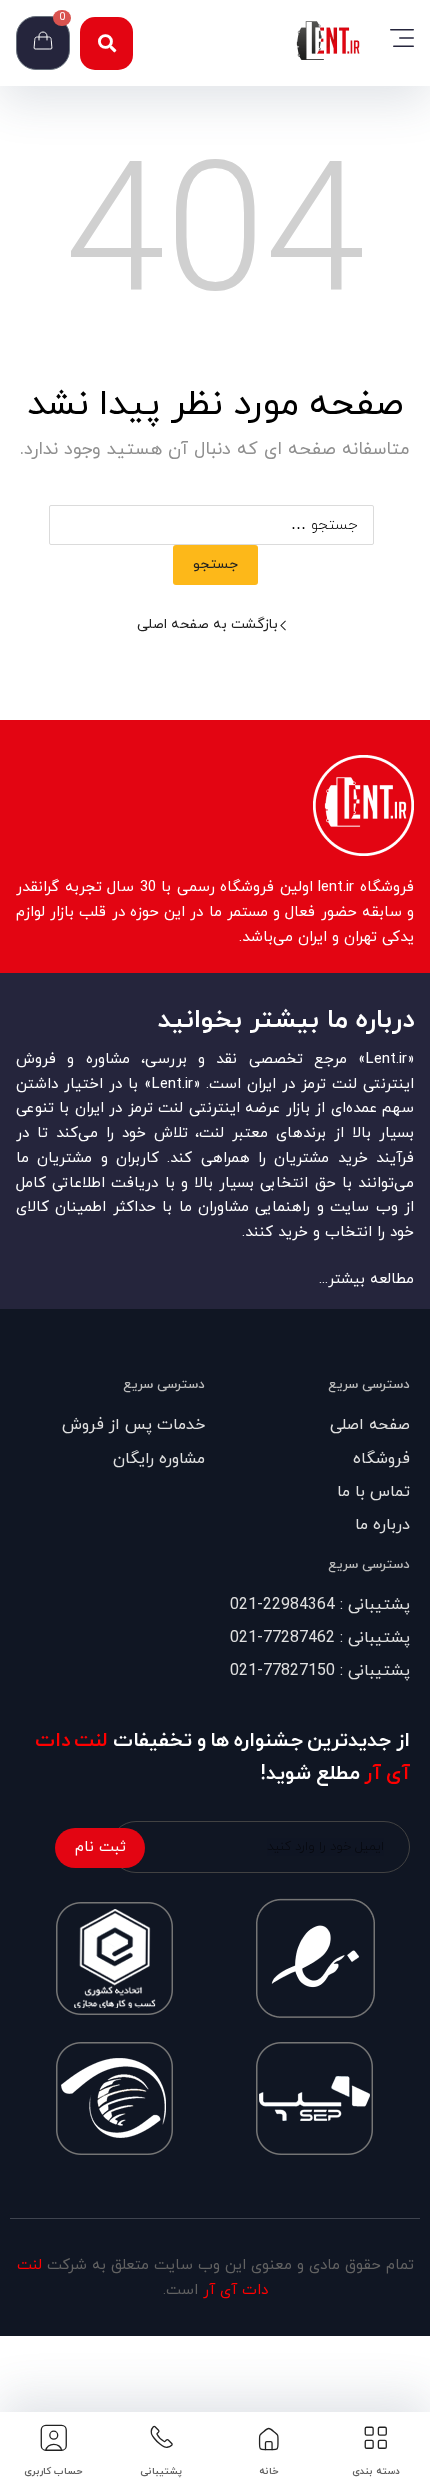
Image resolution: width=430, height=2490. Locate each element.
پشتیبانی (161, 2471)
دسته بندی (376, 2471)
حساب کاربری (53, 2471)
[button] (106, 43)
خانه (269, 2471)
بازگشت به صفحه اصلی (207, 624)
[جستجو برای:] (215, 525)
